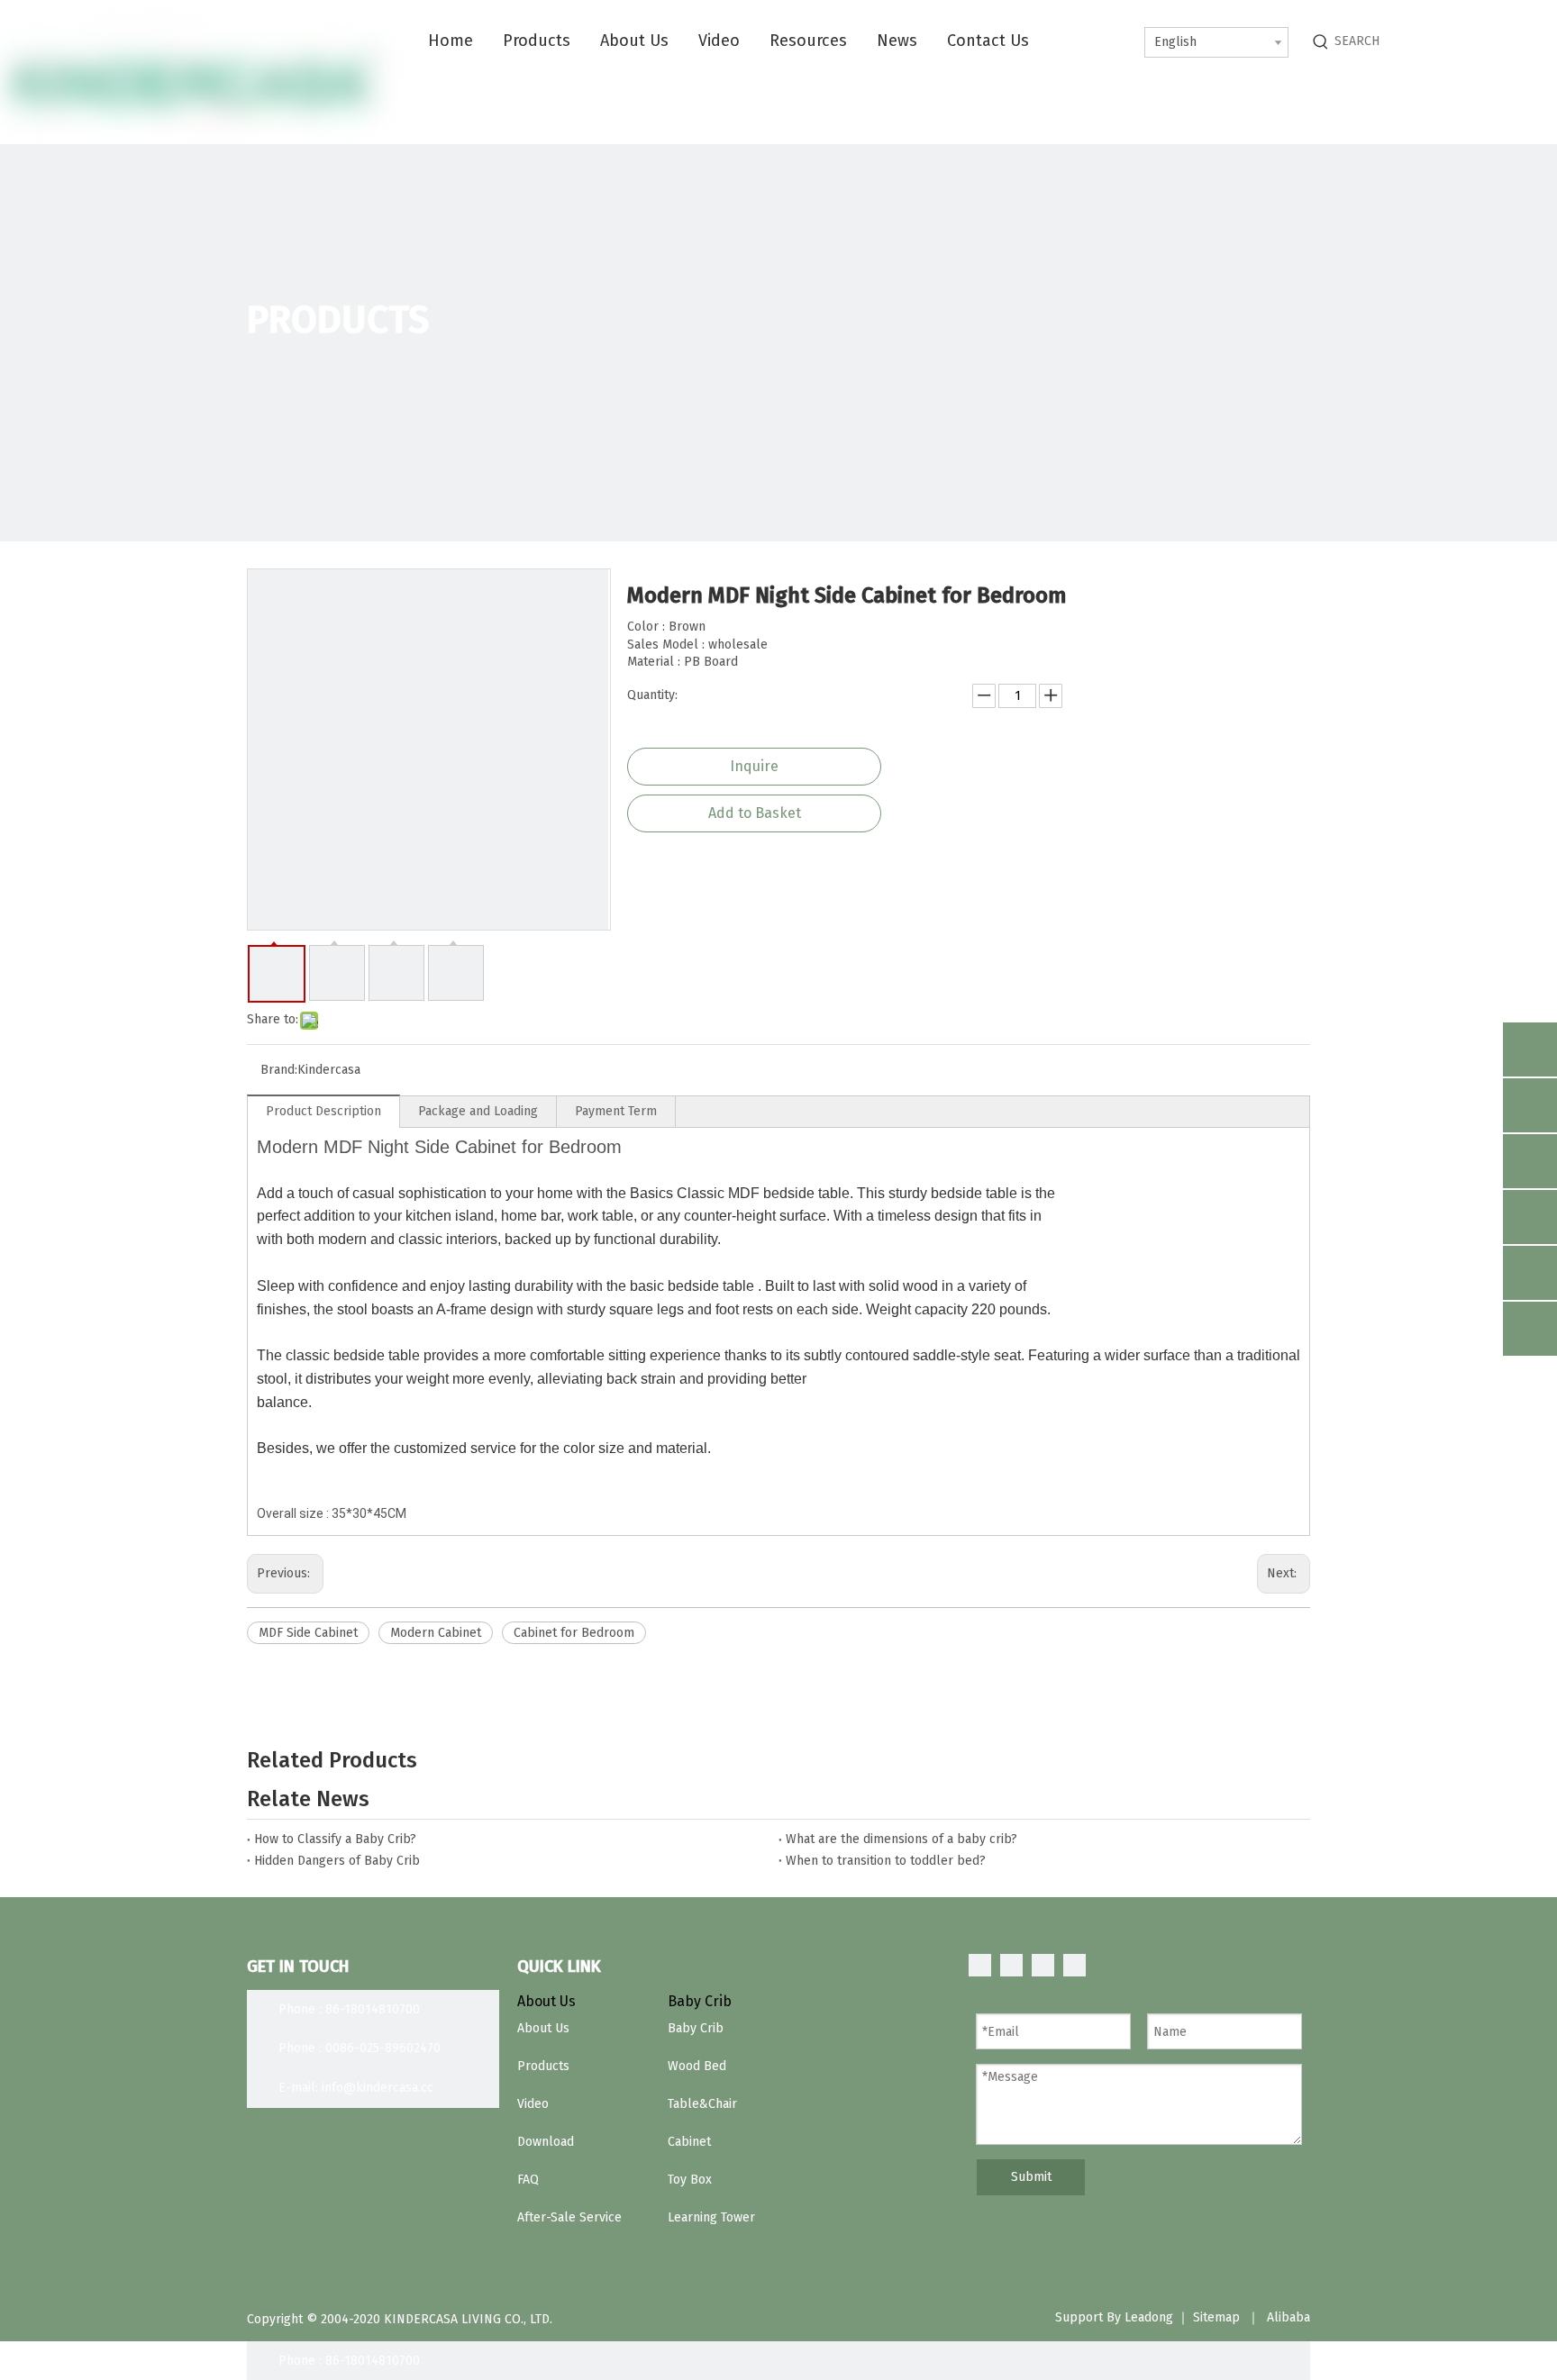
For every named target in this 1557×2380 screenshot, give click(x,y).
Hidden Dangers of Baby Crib (337, 1861)
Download (546, 2142)
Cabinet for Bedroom (574, 1633)
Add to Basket (755, 813)
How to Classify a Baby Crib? (335, 1839)
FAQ (528, 2180)
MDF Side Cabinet (308, 1633)
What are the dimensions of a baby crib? (901, 1839)
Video (533, 2104)
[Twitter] (1043, 1965)
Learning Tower (711, 2217)
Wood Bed (697, 2066)
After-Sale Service (569, 2217)
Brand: (279, 1070)
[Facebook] (980, 1965)
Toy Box (690, 2180)
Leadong (1149, 2317)
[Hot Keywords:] (1321, 41)
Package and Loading (478, 1111)
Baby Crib (696, 2028)
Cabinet (689, 2142)
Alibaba (1288, 2317)
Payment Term (616, 1111)
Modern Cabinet (436, 1633)
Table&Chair (702, 2104)
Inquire (754, 766)
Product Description (323, 1111)
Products (543, 2066)
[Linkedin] (1011, 1965)
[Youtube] (1074, 1965)
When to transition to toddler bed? (886, 1861)
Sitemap (1216, 2317)
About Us (543, 2028)
